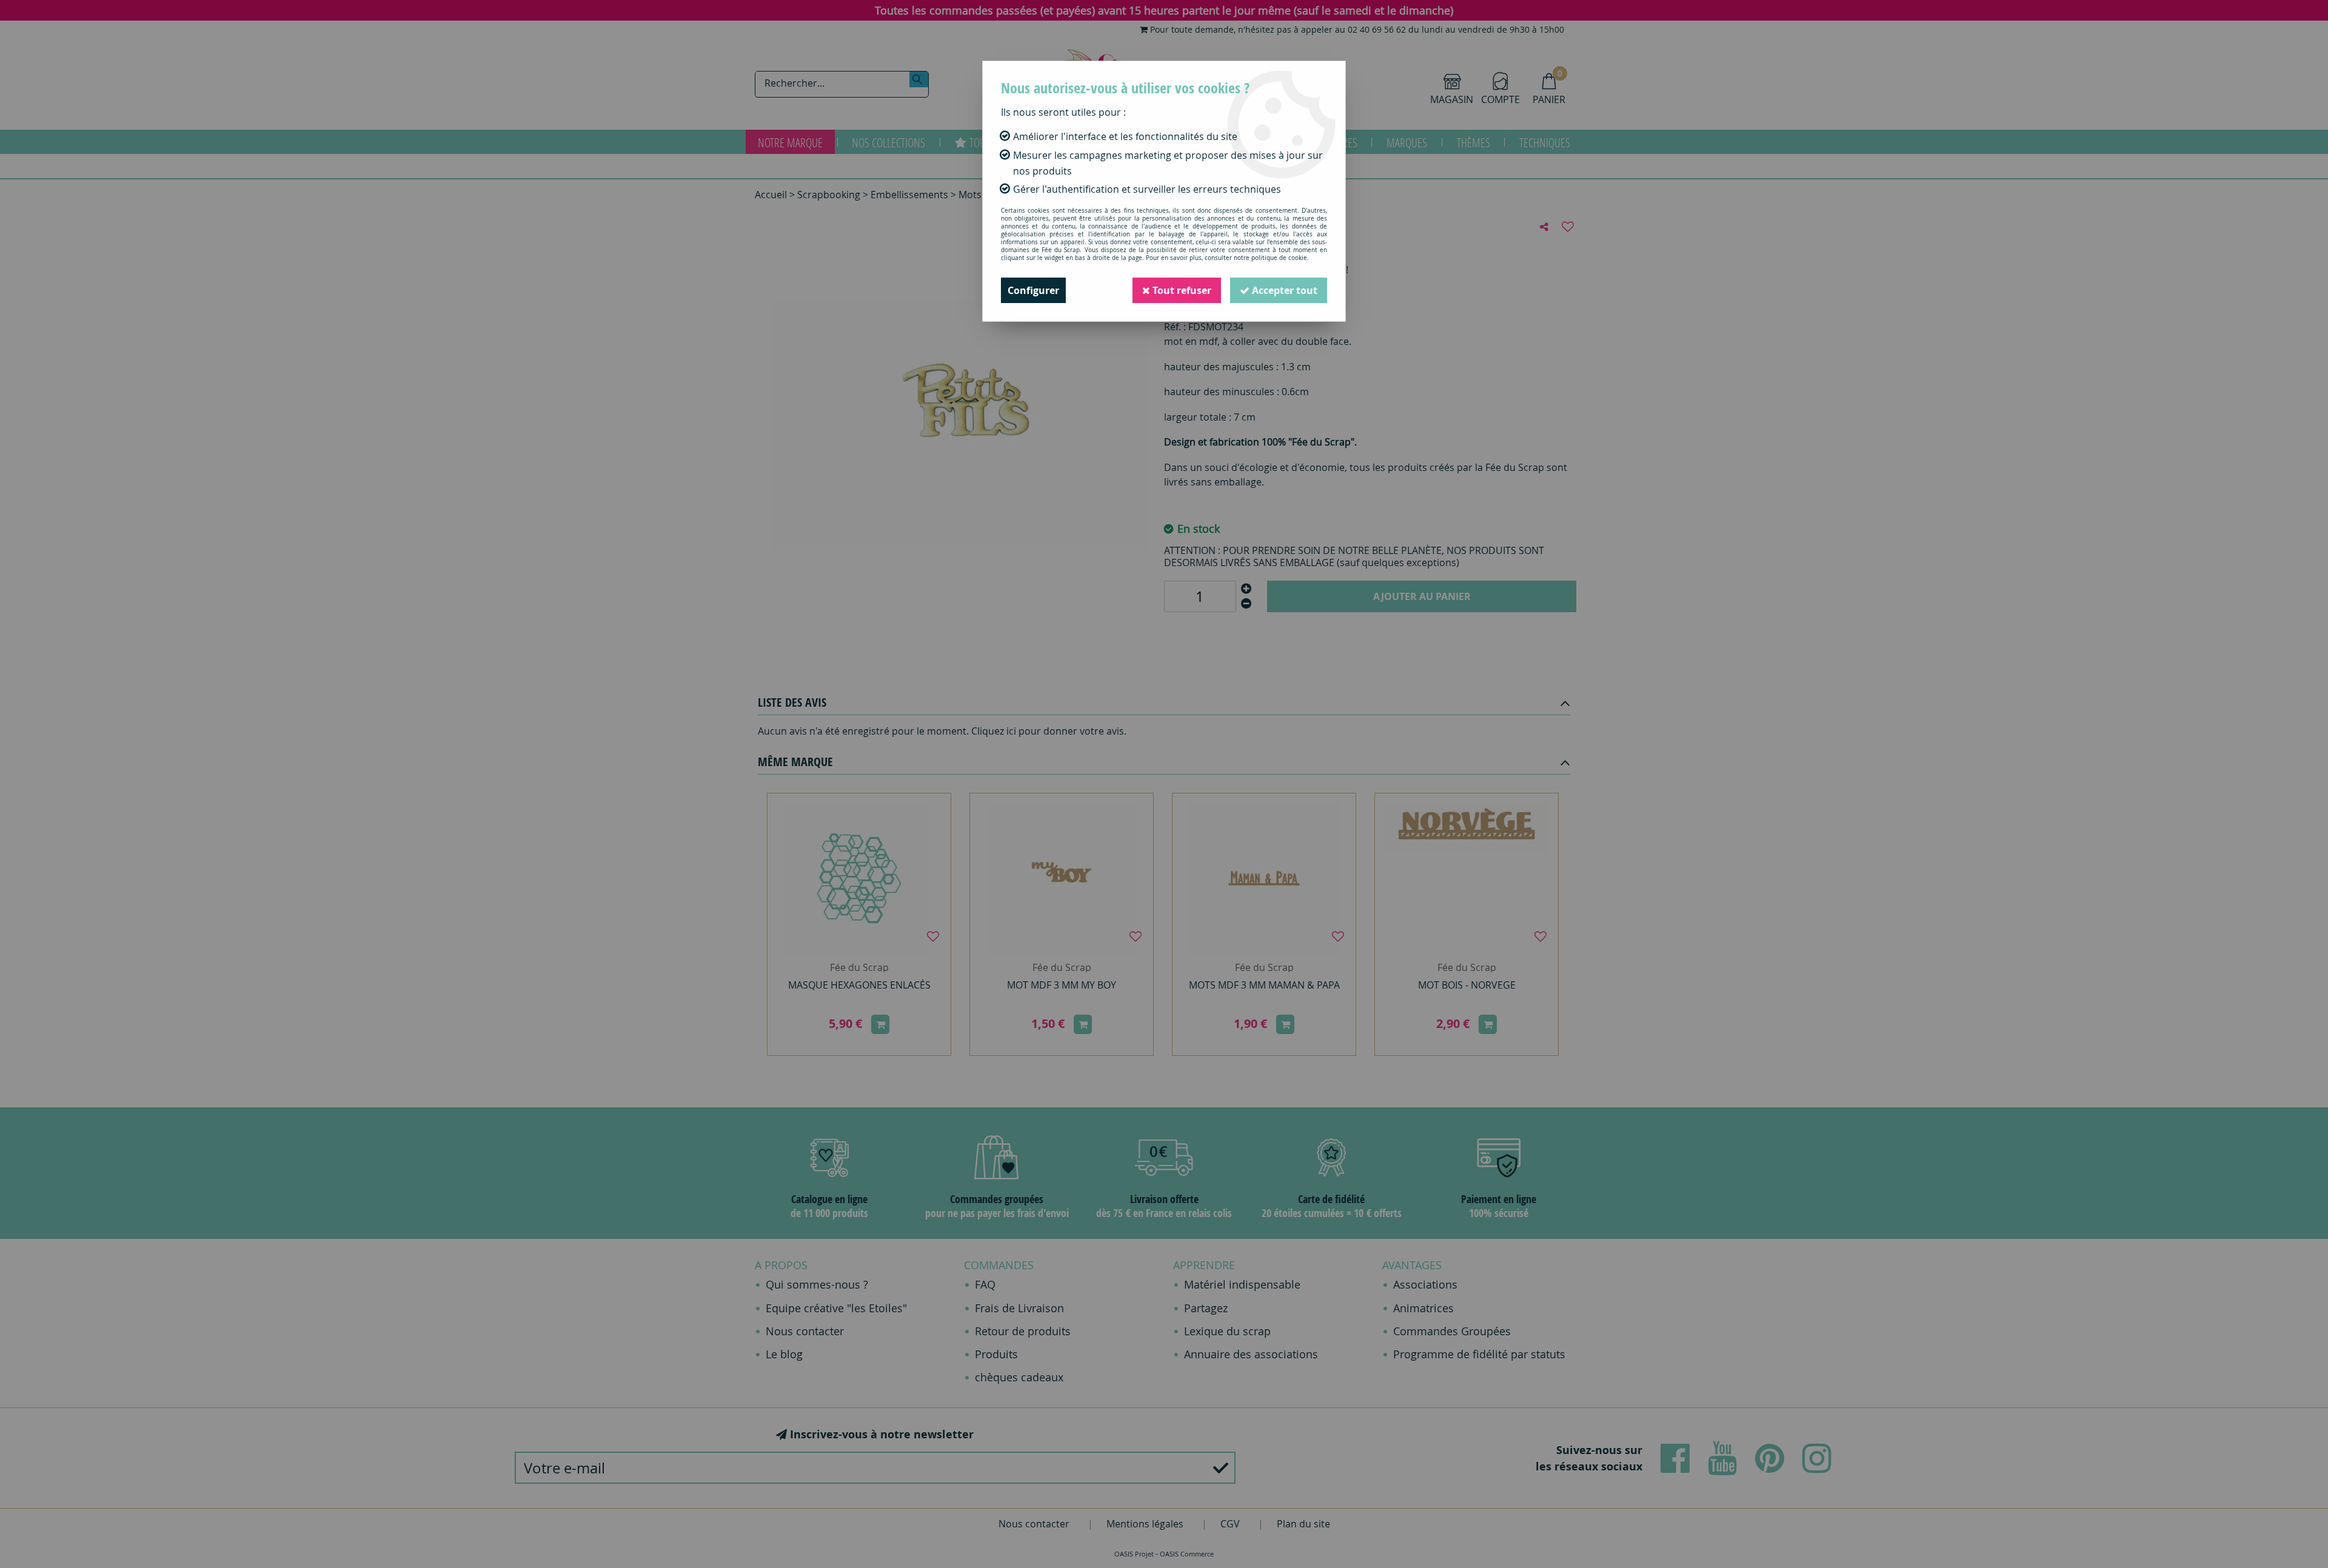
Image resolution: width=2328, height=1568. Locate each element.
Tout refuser (1181, 290)
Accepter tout (1283, 290)
